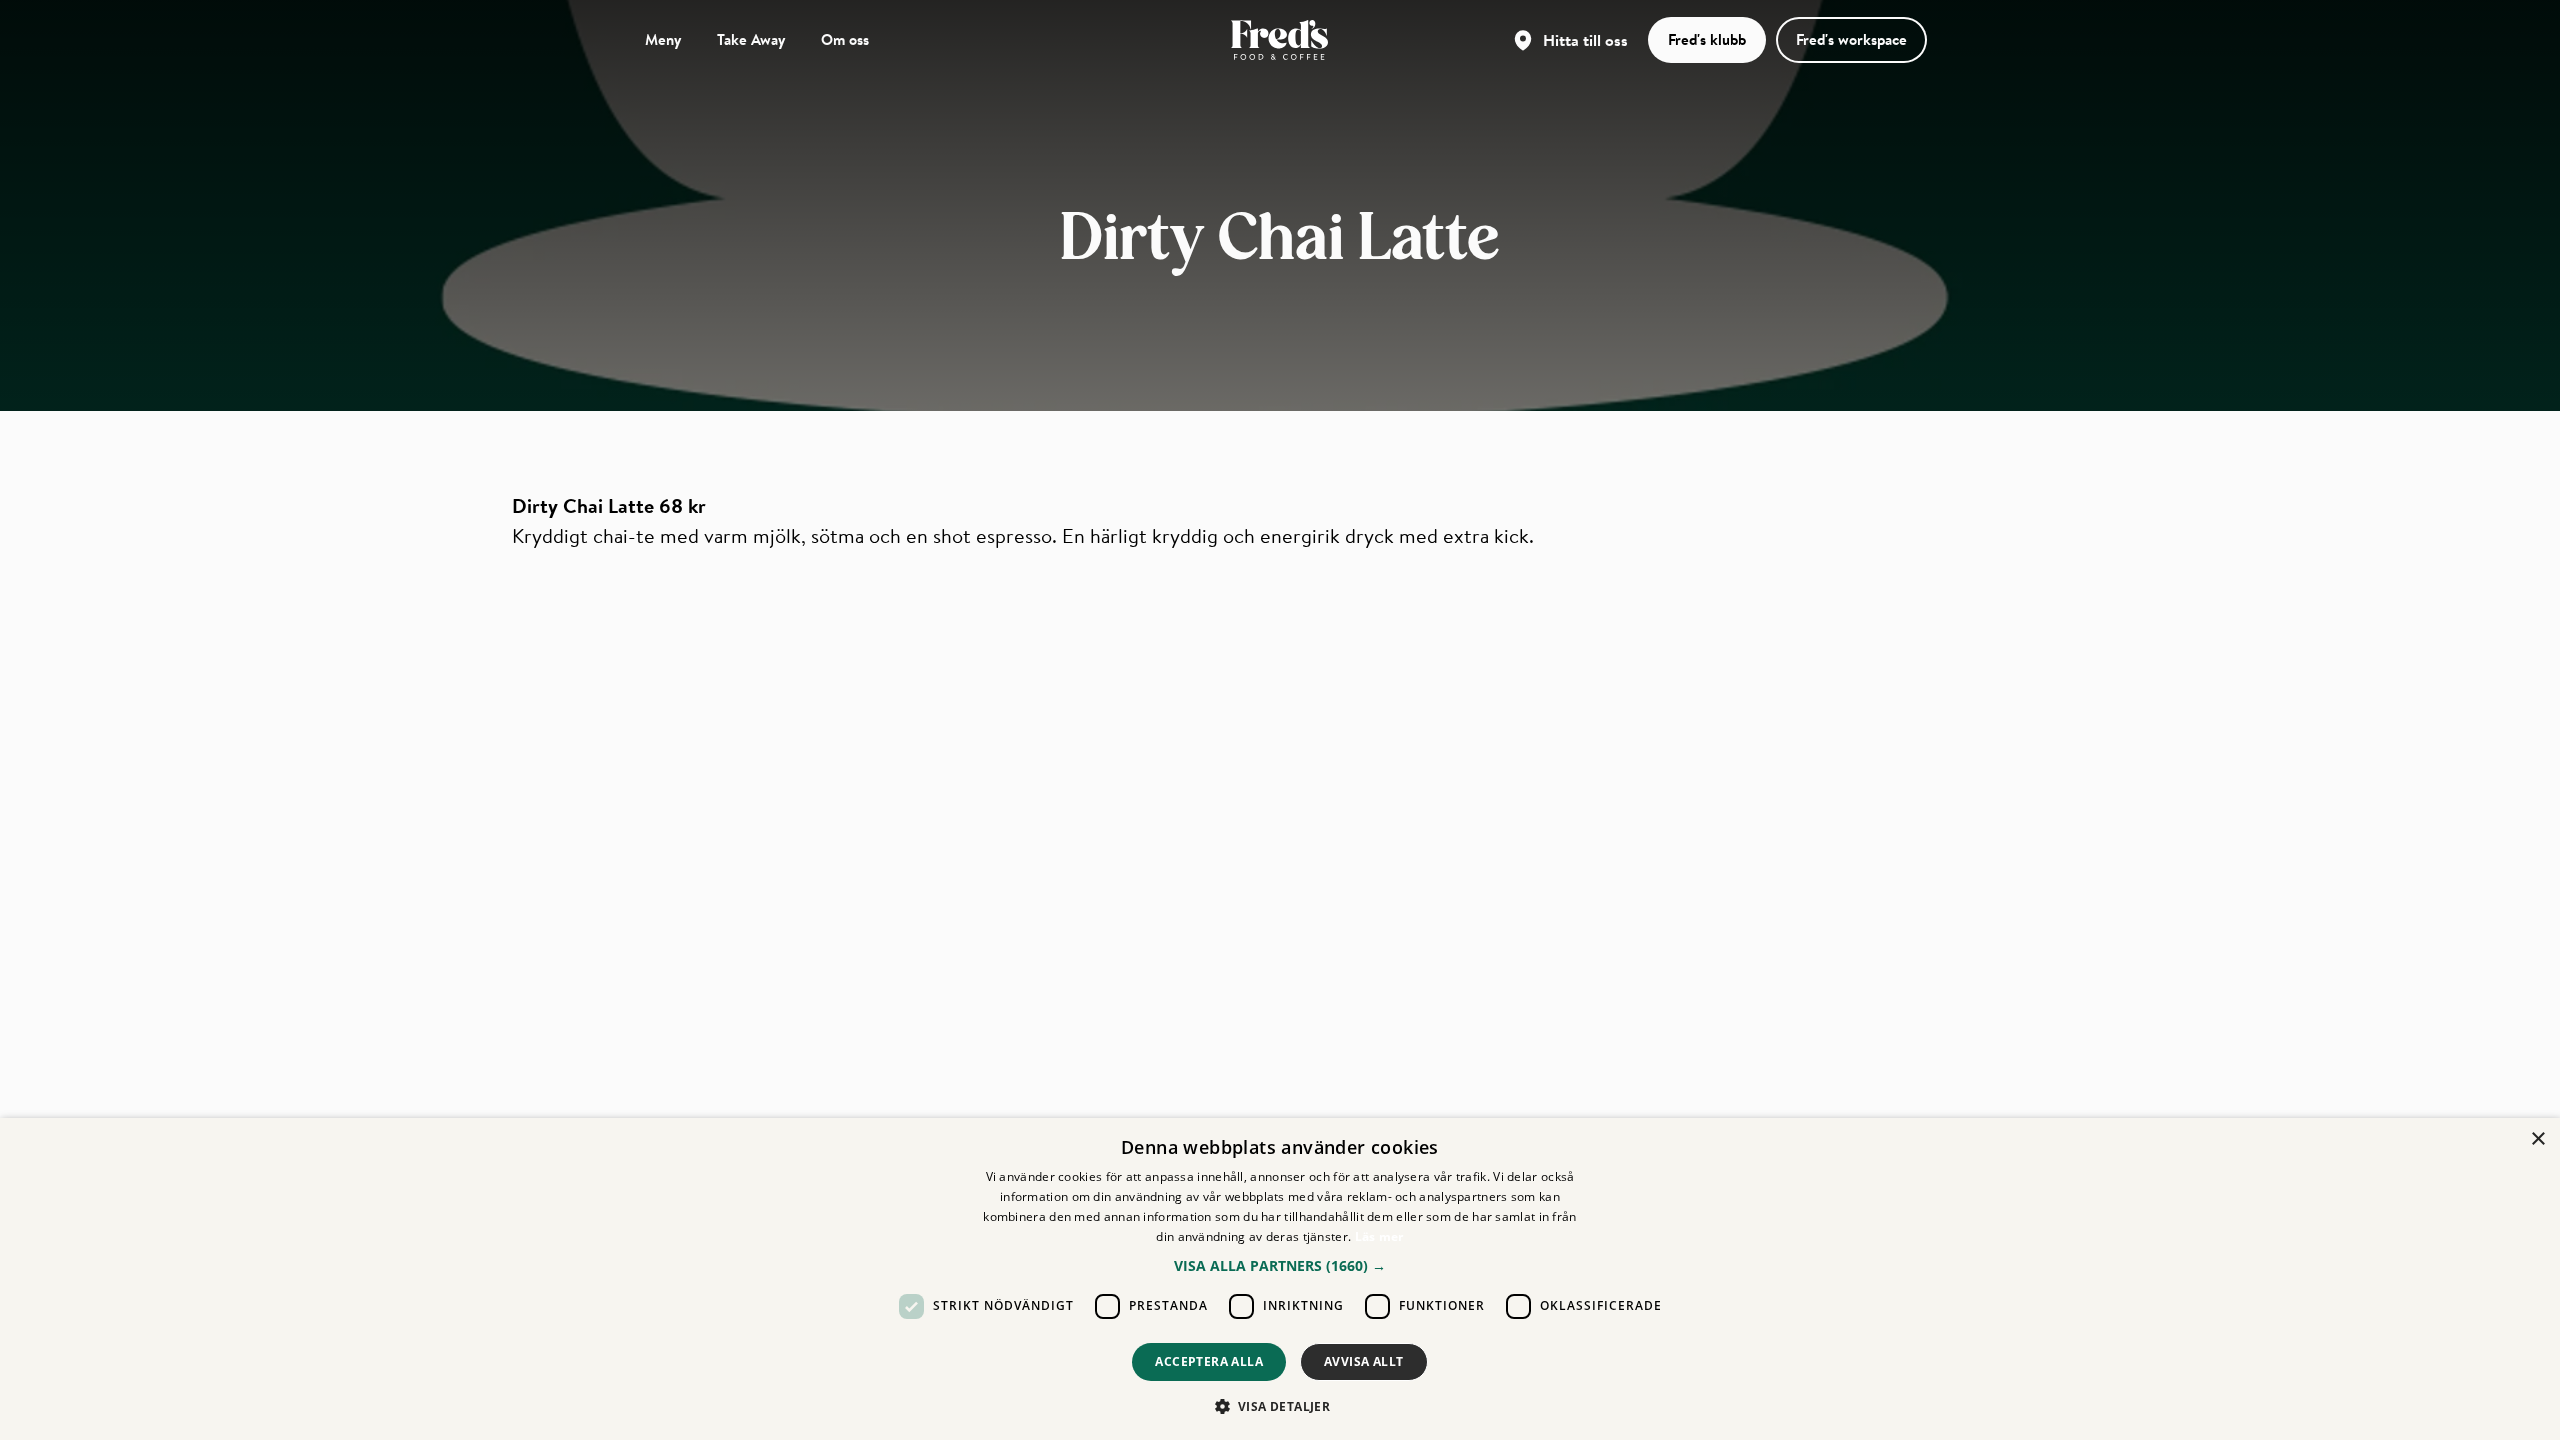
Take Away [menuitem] (751, 39)
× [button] (2537, 1139)
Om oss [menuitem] (845, 39)
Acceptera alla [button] (1209, 1361)
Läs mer (1379, 1236)
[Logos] (1279, 40)
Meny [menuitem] (663, 39)
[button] (1280, 1265)
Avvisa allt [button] (1363, 1361)
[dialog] (1280, 1279)
